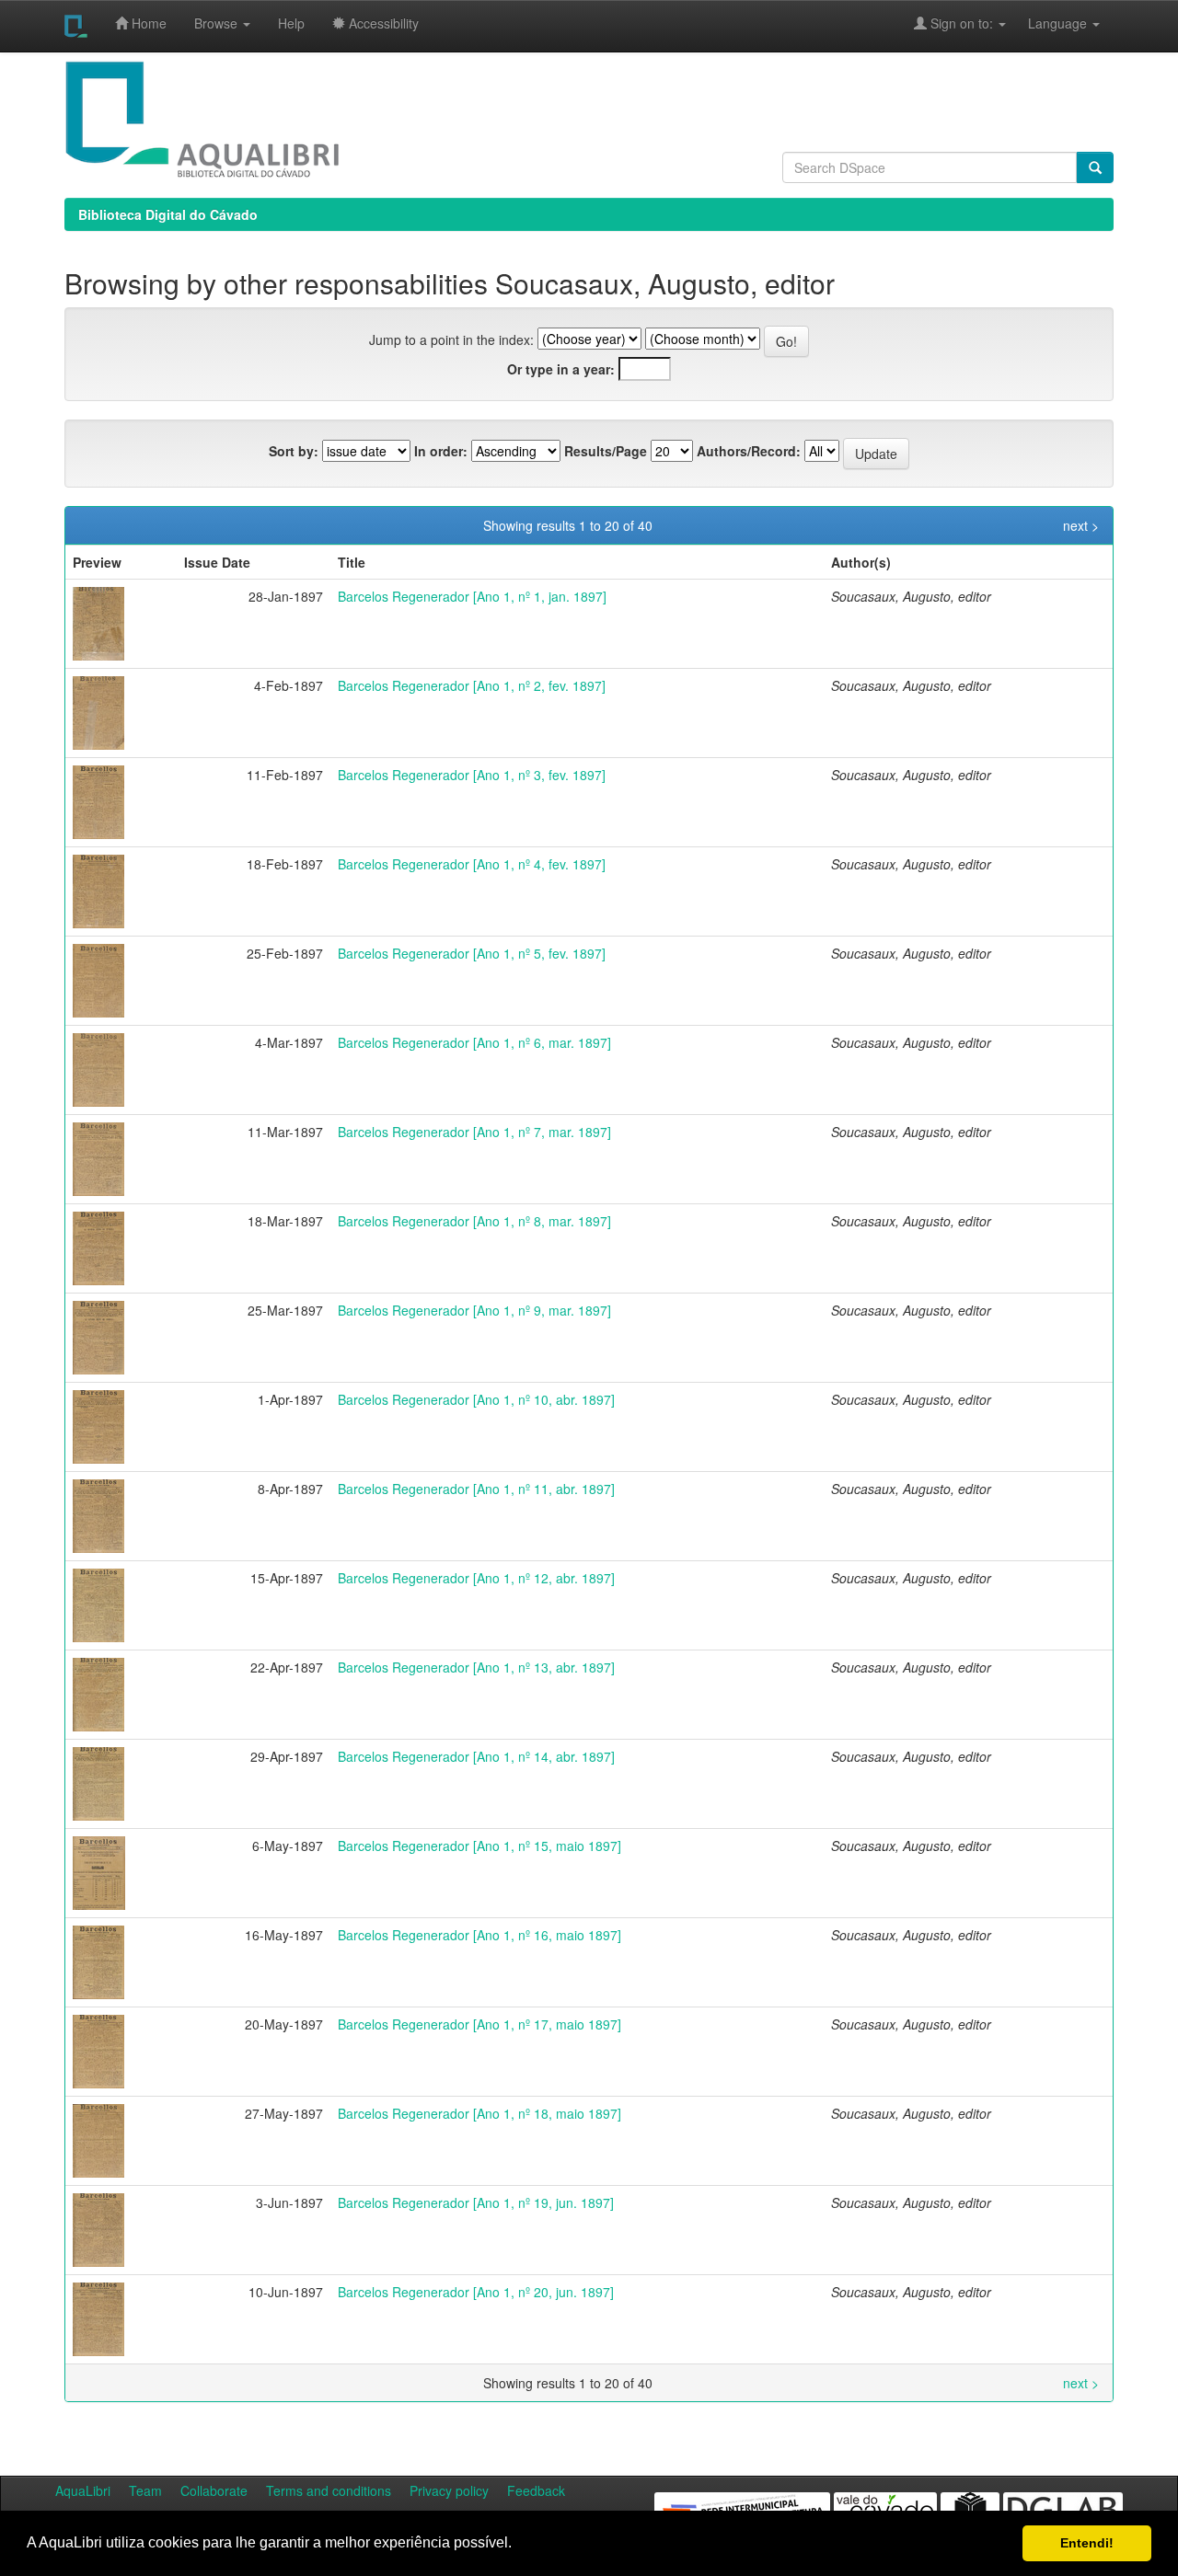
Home (147, 23)
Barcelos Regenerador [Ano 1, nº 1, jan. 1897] (472, 596)
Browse (218, 23)
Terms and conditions (329, 2490)
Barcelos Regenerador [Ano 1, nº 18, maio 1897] (479, 2113)
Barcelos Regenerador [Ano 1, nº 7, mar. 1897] (474, 1132)
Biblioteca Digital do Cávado (168, 214)
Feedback (536, 2490)
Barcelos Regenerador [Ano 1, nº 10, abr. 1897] (476, 1399)
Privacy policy (449, 2490)
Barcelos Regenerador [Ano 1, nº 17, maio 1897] (479, 2024)
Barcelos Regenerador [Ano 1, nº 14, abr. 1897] (476, 1756)
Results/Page (606, 451)
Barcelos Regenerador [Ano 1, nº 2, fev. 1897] (472, 685)
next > (1081, 525)
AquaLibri (83, 2490)
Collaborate (214, 2490)
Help (291, 23)
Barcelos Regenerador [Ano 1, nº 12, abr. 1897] (476, 1578)
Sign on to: (962, 23)
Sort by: (294, 451)
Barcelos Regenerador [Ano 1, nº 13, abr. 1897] (476, 1667)
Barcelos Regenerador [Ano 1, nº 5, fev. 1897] (472, 953)
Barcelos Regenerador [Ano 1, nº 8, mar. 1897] (474, 1221)
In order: (441, 451)
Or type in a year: (561, 369)
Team (145, 2490)
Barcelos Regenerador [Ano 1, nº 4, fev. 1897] (472, 864)
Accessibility (382, 23)
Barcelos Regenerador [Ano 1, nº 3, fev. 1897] (472, 775)
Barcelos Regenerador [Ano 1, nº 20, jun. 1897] (476, 2292)
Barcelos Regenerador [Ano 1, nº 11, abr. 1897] (476, 1489)
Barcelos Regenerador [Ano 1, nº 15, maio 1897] (479, 1846)
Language (1048, 23)
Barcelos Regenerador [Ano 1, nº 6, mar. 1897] (474, 1042)
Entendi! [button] (1087, 2543)
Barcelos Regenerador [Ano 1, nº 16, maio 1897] (479, 1935)
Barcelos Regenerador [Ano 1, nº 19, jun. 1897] (476, 2202)
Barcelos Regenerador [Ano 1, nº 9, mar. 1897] (474, 1310)
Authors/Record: (749, 451)
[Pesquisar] (1095, 167)
